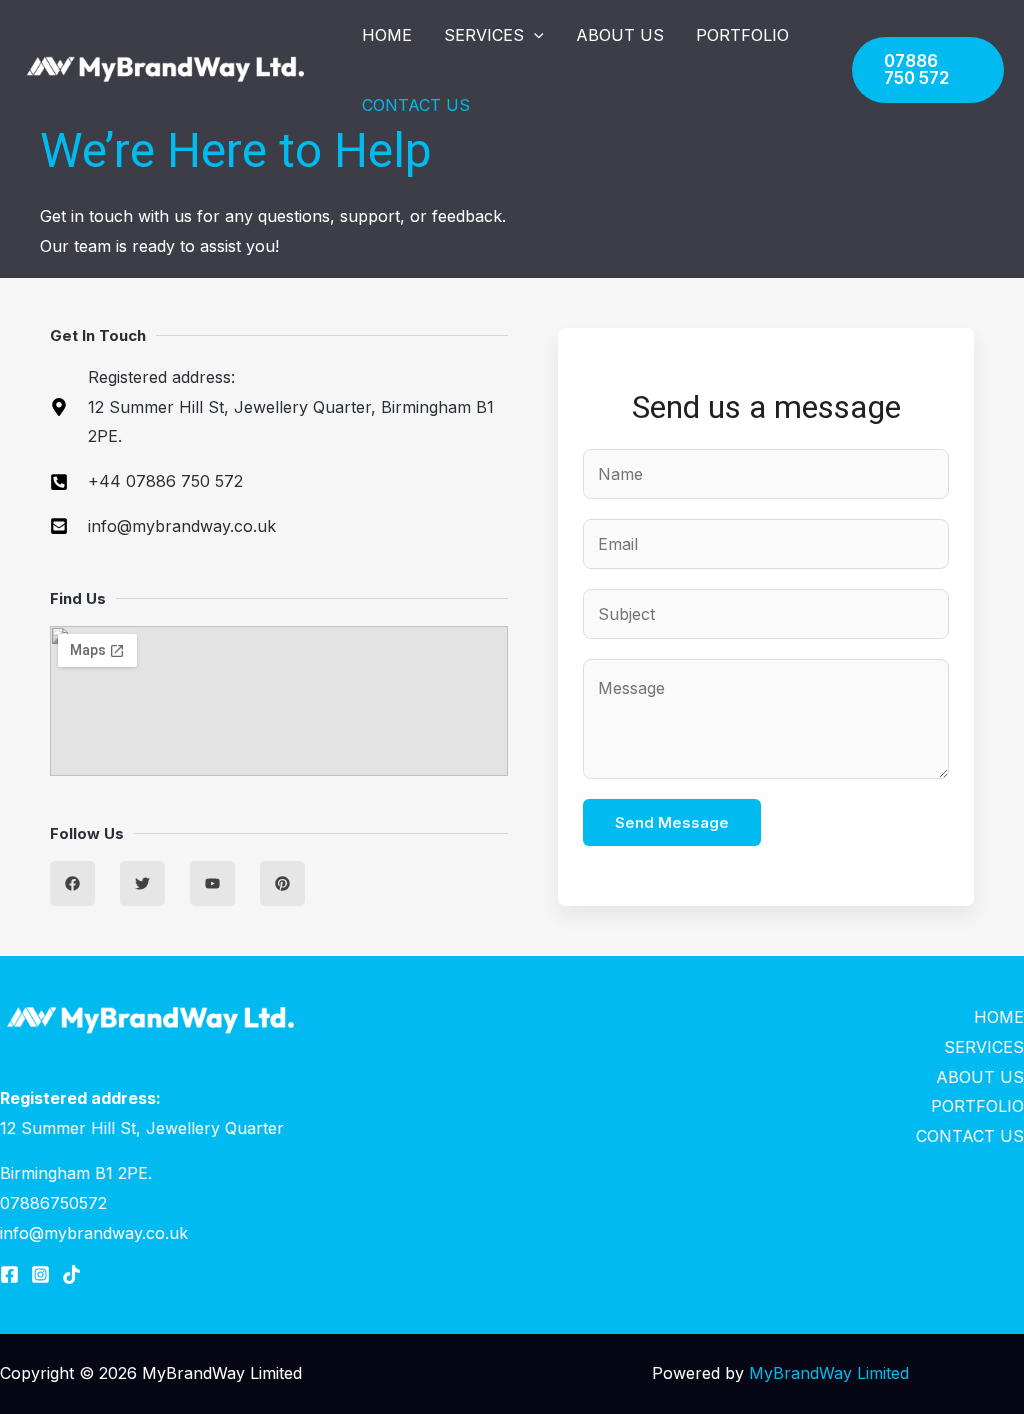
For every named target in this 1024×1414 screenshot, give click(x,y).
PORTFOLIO (742, 35)
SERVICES (484, 35)
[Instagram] (40, 1274)
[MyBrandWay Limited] (165, 70)
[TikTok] (71, 1274)
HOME (387, 35)
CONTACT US (416, 105)
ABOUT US (620, 35)
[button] (534, 35)
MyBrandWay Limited (829, 1373)
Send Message (672, 822)
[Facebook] (9, 1274)
